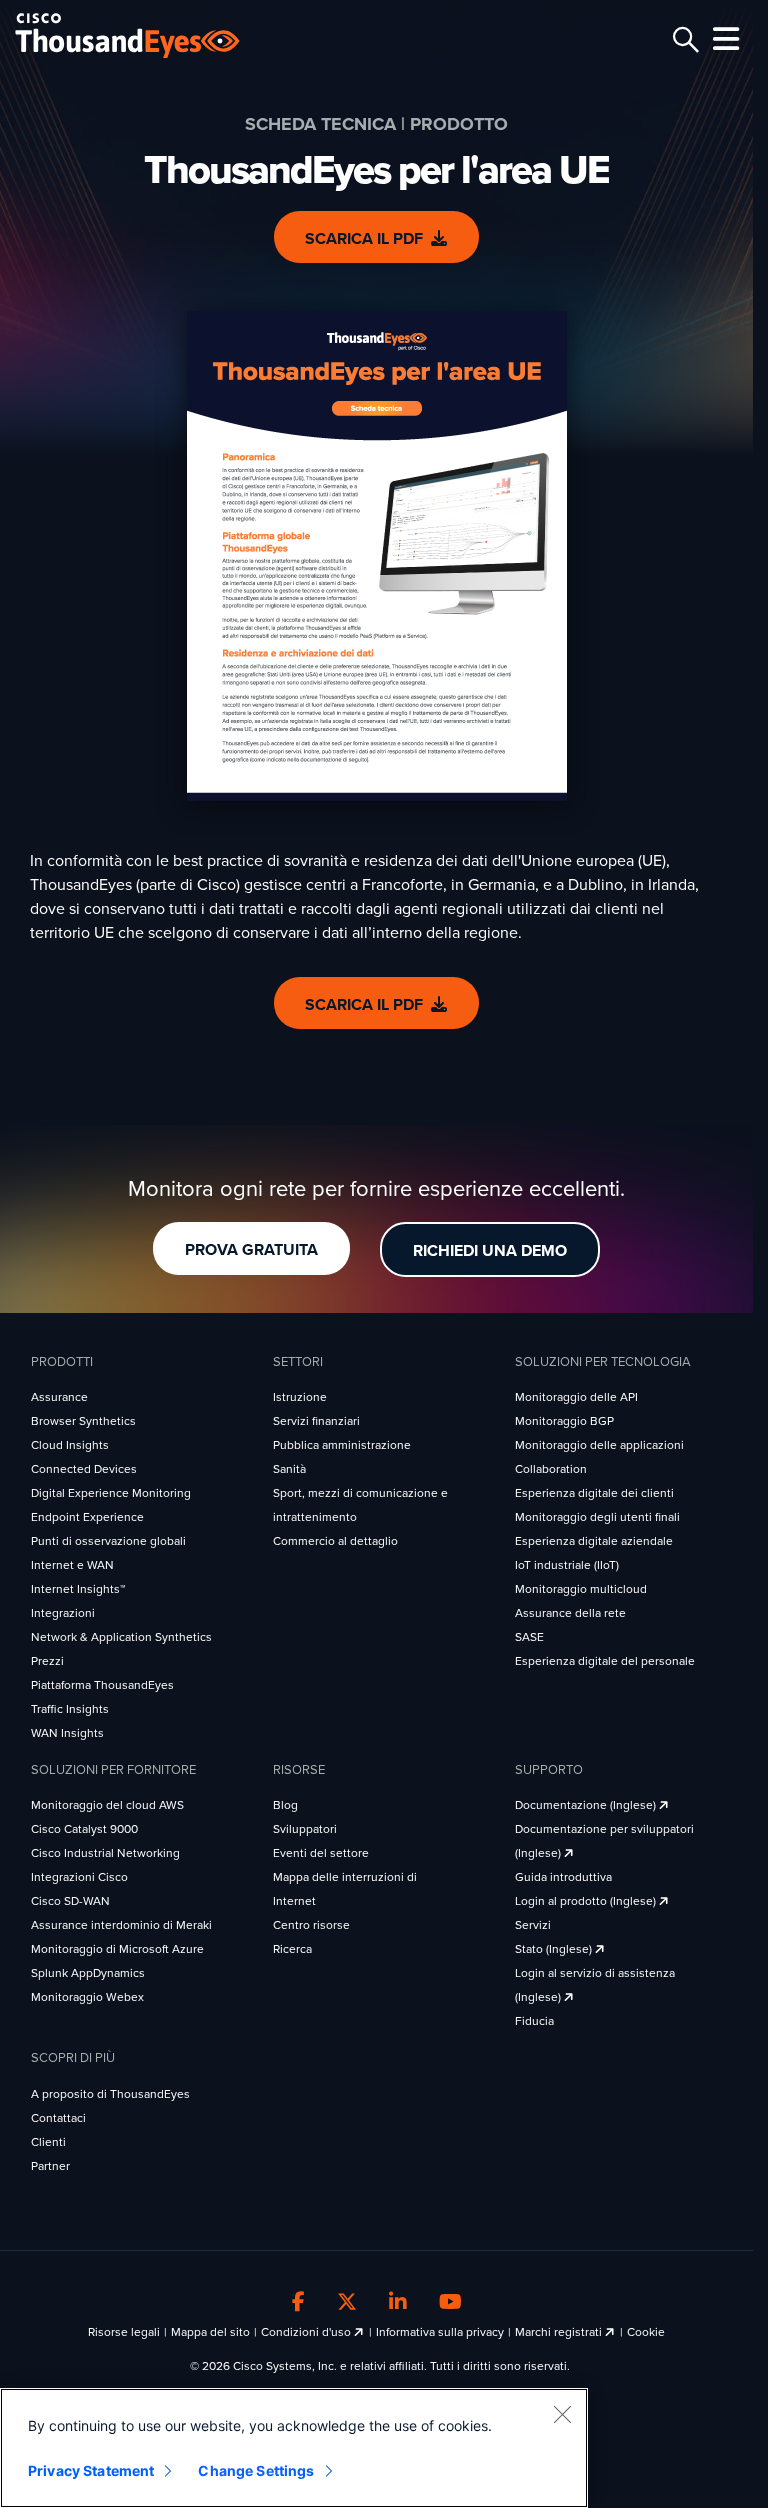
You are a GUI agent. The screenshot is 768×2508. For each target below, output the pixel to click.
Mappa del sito (210, 2332)
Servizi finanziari (316, 1421)
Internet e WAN (72, 1565)
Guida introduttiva (563, 1877)
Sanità (289, 1469)
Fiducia (534, 2021)
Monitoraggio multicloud (581, 1589)
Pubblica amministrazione (342, 1445)
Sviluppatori (305, 1829)
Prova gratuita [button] (251, 1250)
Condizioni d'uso (307, 2332)
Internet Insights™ (78, 1589)
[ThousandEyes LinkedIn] (398, 2303)
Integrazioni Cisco (79, 1877)
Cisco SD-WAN (70, 1901)
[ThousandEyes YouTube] (450, 2303)
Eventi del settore (321, 1853)
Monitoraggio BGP (564, 1421)
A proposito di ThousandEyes (110, 2094)
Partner (50, 2166)
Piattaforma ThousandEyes (102, 1685)
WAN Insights (67, 1733)
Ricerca (292, 1949)
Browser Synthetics (83, 1421)
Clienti (48, 2142)
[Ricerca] (683, 40)
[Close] (562, 2414)
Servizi (533, 1925)
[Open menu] (723, 39)
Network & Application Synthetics (121, 1637)
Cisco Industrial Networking (105, 1853)
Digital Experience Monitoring (111, 1493)
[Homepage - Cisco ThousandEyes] (147, 35)
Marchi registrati (560, 2332)
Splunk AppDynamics (88, 1973)
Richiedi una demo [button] (490, 1251)
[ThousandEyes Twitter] (347, 2303)
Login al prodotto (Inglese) (587, 1901)
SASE (529, 1637)
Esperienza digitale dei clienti (594, 1493)
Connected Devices (84, 1469)
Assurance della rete (570, 1613)
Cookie (646, 2332)
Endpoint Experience (87, 1517)
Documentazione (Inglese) (587, 1805)
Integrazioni (63, 1613)
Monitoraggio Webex (87, 1997)
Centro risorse (311, 1925)
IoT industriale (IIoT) (567, 1565)
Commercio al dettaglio (335, 1541)
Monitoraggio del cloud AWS (107, 1805)
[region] (294, 2448)
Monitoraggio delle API (576, 1397)
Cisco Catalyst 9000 (84, 1829)
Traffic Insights (70, 1709)
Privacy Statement (91, 2470)
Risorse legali (124, 2332)
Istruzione (300, 1397)
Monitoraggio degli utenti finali (597, 1517)
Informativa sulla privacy (440, 2332)
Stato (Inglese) (555, 1949)
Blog (285, 1805)
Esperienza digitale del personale (605, 1661)
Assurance (59, 1397)
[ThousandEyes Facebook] (298, 2303)
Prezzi (47, 1661)
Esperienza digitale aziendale (594, 1541)
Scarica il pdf (364, 239)
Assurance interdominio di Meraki (121, 1925)
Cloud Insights (70, 1445)
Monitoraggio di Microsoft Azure (117, 1949)
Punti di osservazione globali (108, 1541)
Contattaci (58, 2118)
